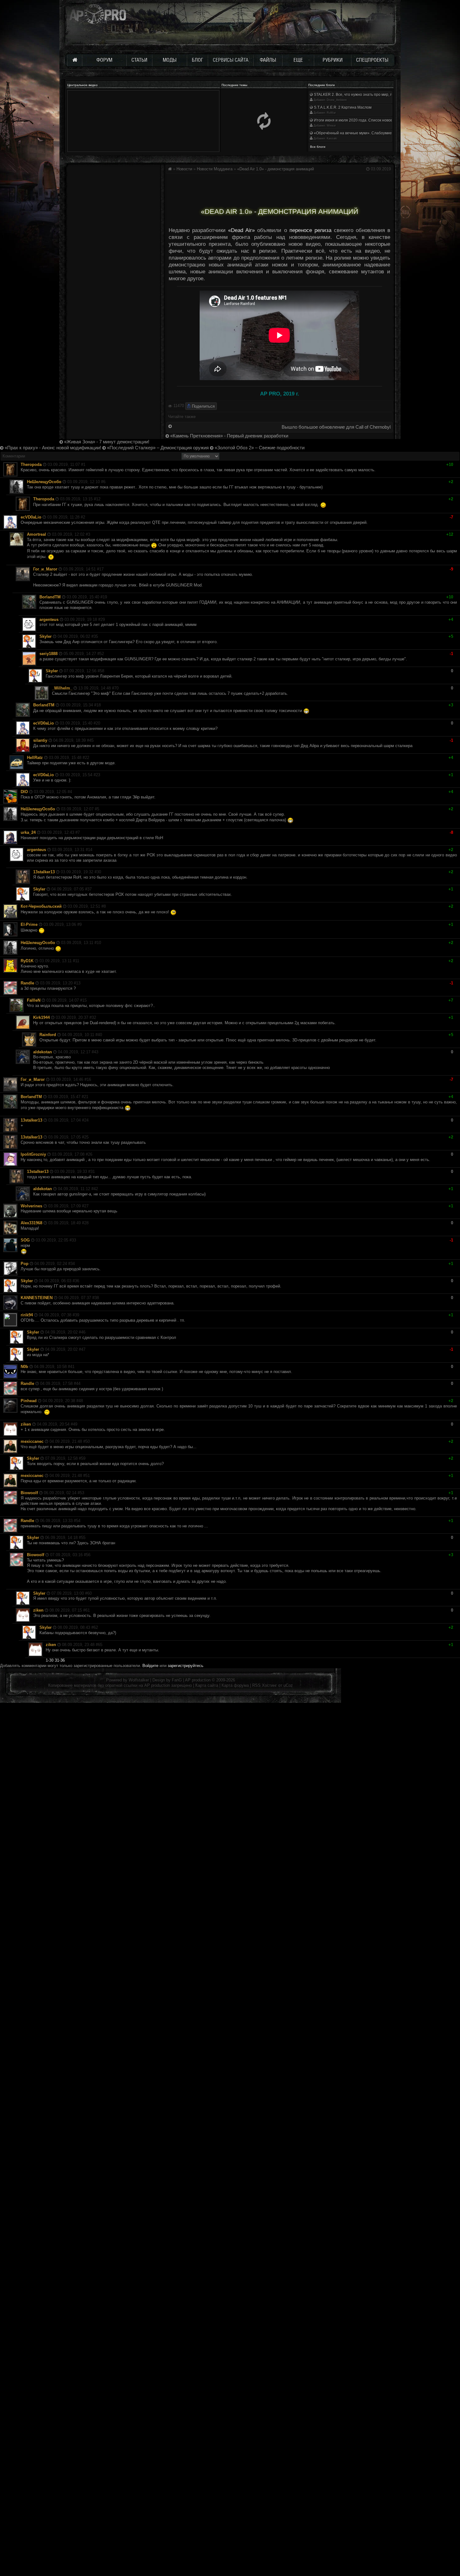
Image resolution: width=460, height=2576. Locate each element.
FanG (177, 1680)
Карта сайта (207, 1685)
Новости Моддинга (215, 169)
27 (86, 1206)
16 (89, 1079)
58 (102, 671)
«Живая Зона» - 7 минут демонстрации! (106, 442)
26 (90, 1154)
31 (93, 1172)
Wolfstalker (139, 1680)
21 (86, 1097)
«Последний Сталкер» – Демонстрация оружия (157, 448)
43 (96, 1052)
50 (88, 1441)
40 (100, 1035)
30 (99, 872)
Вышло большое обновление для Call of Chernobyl (336, 427)
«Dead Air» (241, 230)
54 (78, 1521)
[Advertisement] (279, 188)
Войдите (150, 1666)
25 (86, 1137)
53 (82, 1493)
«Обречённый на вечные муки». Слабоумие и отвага (360, 133)
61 (88, 1610)
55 (83, 1538)
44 (78, 1384)
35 (96, 636)
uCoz (288, 1685)
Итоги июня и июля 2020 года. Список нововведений (360, 120)
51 (88, 1476)
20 (98, 723)
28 (86, 1223)
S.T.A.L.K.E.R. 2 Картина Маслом (342, 107)
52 (102, 654)
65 (100, 1645)
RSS (256, 1685)
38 (97, 1298)
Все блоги (318, 147)
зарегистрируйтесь (186, 1666)
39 (77, 1315)
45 (91, 740)
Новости (184, 169)
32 (94, 1017)
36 (77, 1281)
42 (96, 1189)
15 (84, 1000)
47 (83, 1349)
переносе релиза (310, 230)
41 (72, 1367)
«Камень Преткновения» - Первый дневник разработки (229, 436)
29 (103, 619)
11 (77, 961)
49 (75, 1424)
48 (81, 1401)
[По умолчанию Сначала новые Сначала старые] (200, 456)
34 (73, 1264)
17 (101, 569)
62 (96, 1627)
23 (98, 775)
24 (86, 1120)
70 (116, 688)
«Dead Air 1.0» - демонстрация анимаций (276, 169)
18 (99, 705)
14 (90, 850)
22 (87, 758)
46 (83, 1332)
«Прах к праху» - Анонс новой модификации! (52, 448)
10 (99, 943)
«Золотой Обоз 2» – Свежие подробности (259, 448)
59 (83, 1458)
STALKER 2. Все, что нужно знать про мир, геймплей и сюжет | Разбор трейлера (385, 95)
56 (88, 1555)
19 (105, 597)
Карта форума (235, 1685)
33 (74, 1240)
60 (89, 1593)
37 (89, 889)
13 (78, 983)
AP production (198, 1680)
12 (98, 499)
